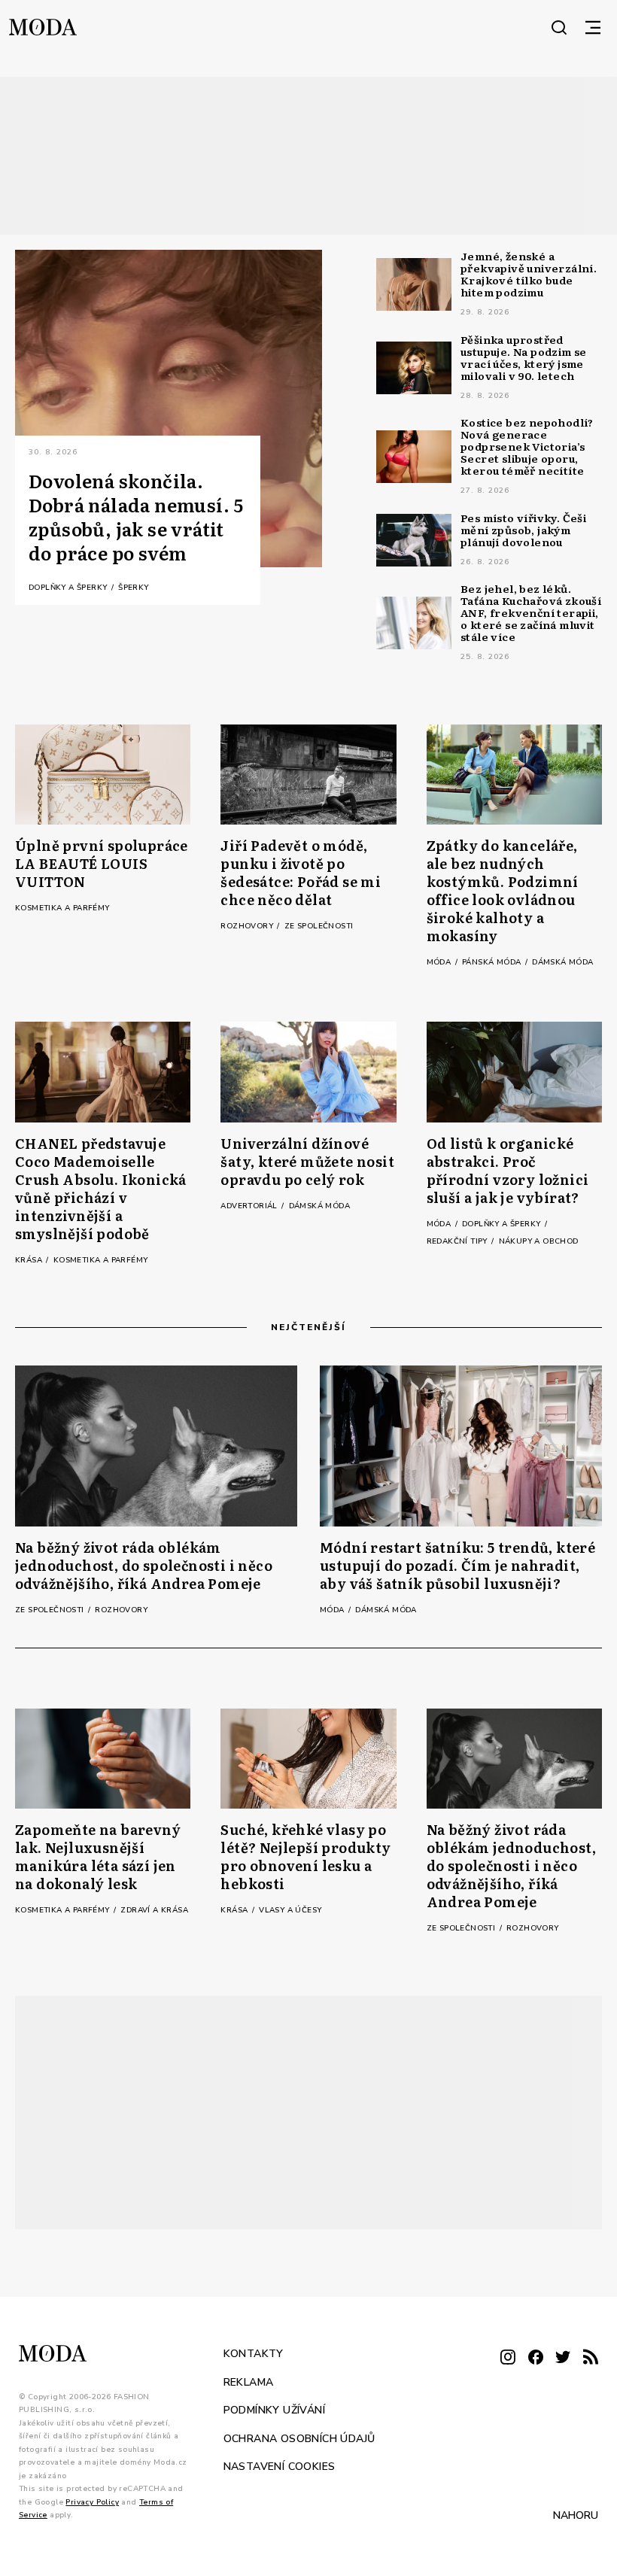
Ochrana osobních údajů (299, 2438)
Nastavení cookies (280, 2467)
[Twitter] (563, 2358)
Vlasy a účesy (290, 1910)
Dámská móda (562, 962)
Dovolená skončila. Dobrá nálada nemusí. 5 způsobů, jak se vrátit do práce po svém (136, 517)
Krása (30, 1260)
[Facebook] (536, 2358)
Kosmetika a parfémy (62, 908)
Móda (440, 962)
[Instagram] (508, 2358)
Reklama (249, 2382)
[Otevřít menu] (593, 27)
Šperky (133, 588)
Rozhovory (248, 926)
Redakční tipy (459, 1241)
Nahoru (576, 2515)
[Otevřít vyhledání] (559, 27)
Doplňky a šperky (69, 588)
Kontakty (254, 2354)
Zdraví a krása (154, 1910)
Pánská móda (493, 962)
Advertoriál (250, 1206)
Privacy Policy (92, 2502)
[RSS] (591, 2358)
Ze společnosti (319, 926)
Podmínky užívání (274, 2410)
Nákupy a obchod (539, 1241)
